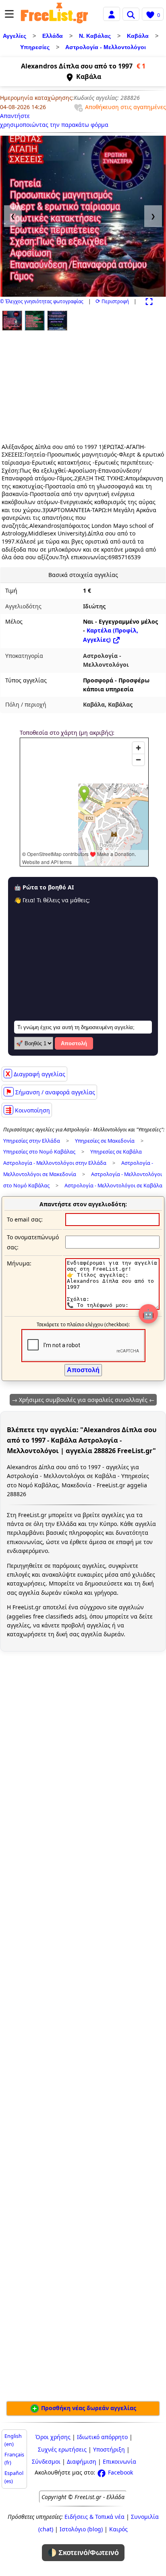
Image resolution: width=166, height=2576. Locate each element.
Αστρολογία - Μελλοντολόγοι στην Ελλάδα (55, 1163)
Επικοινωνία (119, 2461)
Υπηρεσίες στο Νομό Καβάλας (39, 1152)
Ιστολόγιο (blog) (81, 2529)
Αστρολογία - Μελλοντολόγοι (106, 47)
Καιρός (118, 2529)
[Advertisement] (51, 384)
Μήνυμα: (19, 1263)
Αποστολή (74, 1043)
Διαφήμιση (82, 2461)
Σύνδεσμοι (46, 2461)
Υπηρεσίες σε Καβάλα (116, 1152)
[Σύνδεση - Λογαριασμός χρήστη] (112, 13)
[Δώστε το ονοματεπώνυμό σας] (112, 1242)
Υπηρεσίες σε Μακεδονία (105, 1141)
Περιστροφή (112, 301)
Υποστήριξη (109, 2449)
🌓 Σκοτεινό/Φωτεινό (83, 2553)
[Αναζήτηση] (131, 14)
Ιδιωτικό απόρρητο (102, 2437)
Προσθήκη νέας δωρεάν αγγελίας (88, 2408)
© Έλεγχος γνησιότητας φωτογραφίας (42, 301)
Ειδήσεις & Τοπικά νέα (94, 2517)
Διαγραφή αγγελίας (35, 1074)
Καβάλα (138, 36)
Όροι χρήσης (53, 2437)
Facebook (120, 2472)
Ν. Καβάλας (95, 36)
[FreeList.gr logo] (54, 14)
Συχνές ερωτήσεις (62, 2449)
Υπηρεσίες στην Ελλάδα (32, 1141)
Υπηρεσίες (35, 47)
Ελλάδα (53, 36)
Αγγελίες (15, 36)
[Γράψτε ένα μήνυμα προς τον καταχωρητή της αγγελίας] (112, 1308)
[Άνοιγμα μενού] (9, 14)
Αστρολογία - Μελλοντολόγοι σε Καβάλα (113, 1186)
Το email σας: (25, 1219)
